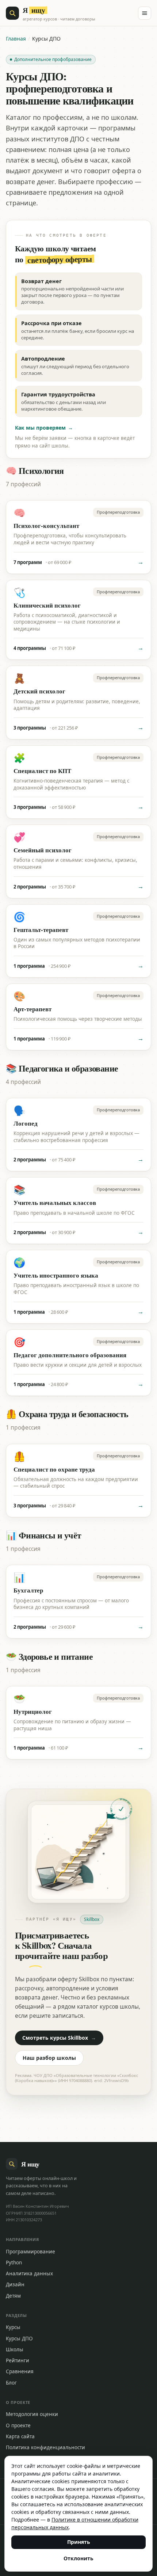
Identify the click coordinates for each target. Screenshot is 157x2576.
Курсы (13, 2327)
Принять (79, 2542)
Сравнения (20, 2371)
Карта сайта (20, 2436)
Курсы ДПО (19, 2339)
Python (14, 2263)
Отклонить (78, 2558)
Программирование (30, 2252)
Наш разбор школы (49, 2058)
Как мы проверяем (44, 428)
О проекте (18, 2425)
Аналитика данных (29, 2273)
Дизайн (15, 2284)
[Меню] (145, 13)
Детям (13, 2296)
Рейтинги (18, 2360)
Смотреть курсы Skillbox (59, 2038)
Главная (16, 39)
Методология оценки (32, 2414)
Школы (15, 2349)
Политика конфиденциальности (45, 2447)
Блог (11, 2383)
